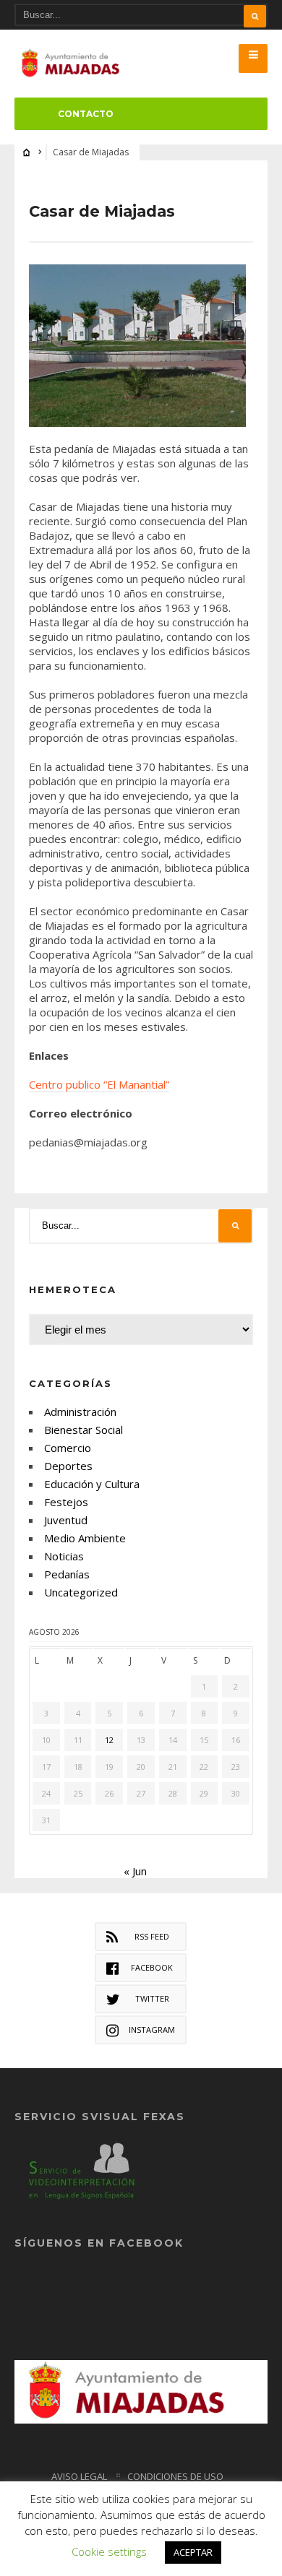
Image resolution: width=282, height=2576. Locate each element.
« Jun (135, 1871)
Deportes (68, 1466)
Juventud (66, 1520)
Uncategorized (81, 1592)
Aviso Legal (79, 2476)
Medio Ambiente (85, 1538)
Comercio (68, 1448)
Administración (80, 1412)
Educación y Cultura (92, 1484)
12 (109, 1740)
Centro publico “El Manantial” (99, 1084)
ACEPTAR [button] (193, 2552)
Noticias (64, 1556)
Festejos (66, 1502)
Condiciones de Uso (175, 2476)
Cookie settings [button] (109, 2551)
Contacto (86, 114)
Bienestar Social (84, 1430)
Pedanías (67, 1574)
